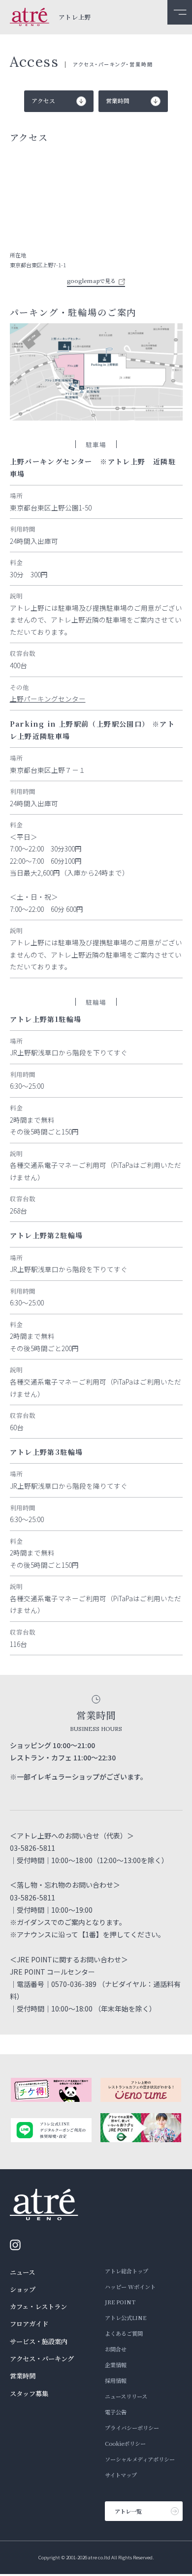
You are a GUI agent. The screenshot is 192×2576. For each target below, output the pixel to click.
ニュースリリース (126, 2396)
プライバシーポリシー (132, 2428)
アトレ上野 (75, 17)
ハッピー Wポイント (130, 2287)
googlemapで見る (91, 281)
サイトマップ (121, 2475)
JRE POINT (120, 2302)
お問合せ (116, 2349)
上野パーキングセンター (48, 699)
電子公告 (116, 2412)
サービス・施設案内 (39, 2341)
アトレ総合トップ (127, 2271)
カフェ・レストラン (38, 2307)
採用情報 (116, 2380)
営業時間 (23, 2376)
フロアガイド (29, 2324)
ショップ (23, 2289)
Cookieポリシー (125, 2443)
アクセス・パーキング (42, 2359)
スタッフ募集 (29, 2393)
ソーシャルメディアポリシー (140, 2459)
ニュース (22, 2272)
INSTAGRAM (18, 2245)
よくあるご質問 (124, 2333)
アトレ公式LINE (126, 2318)
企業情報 (116, 2365)
